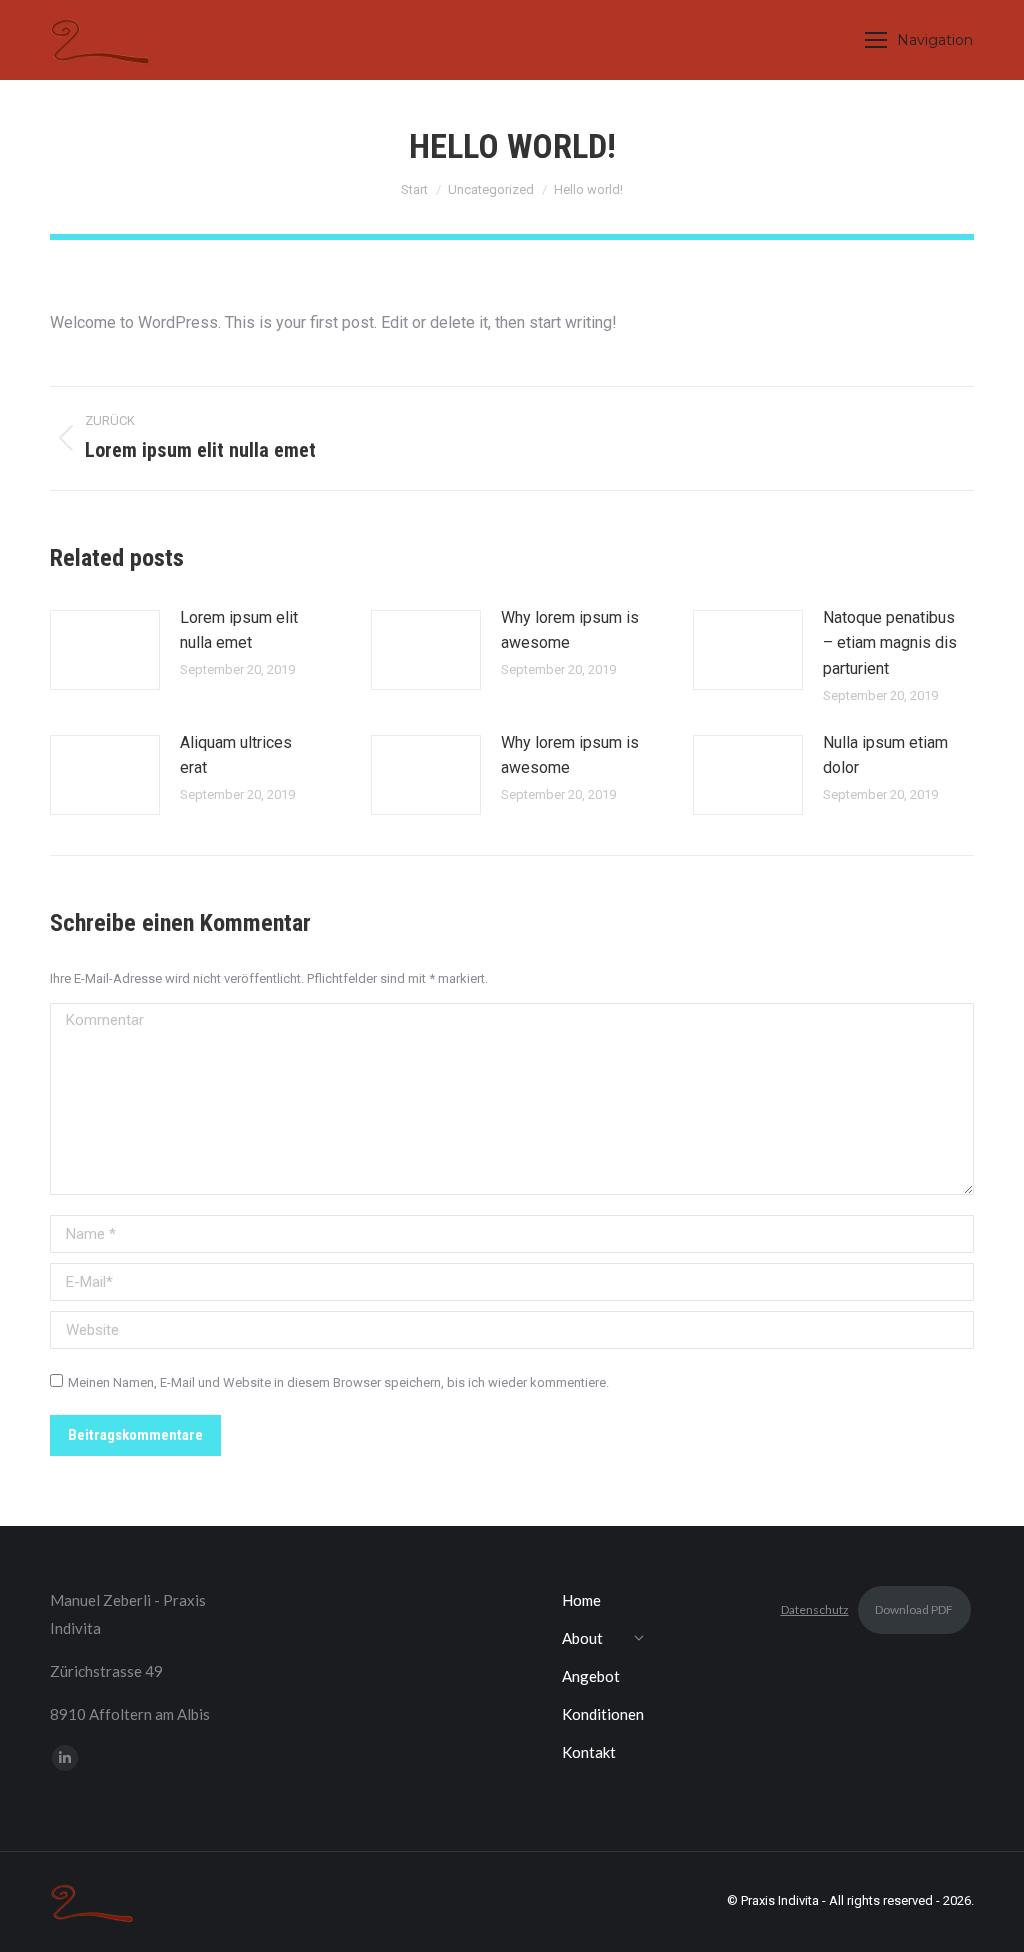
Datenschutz (815, 1609)
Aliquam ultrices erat (236, 755)
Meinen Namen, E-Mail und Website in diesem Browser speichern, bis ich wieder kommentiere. (338, 1382)
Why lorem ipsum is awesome (570, 630)
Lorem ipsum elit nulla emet (239, 630)
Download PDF (914, 1609)
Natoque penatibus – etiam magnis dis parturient (890, 643)
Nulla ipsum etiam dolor (885, 755)
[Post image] (105, 650)
